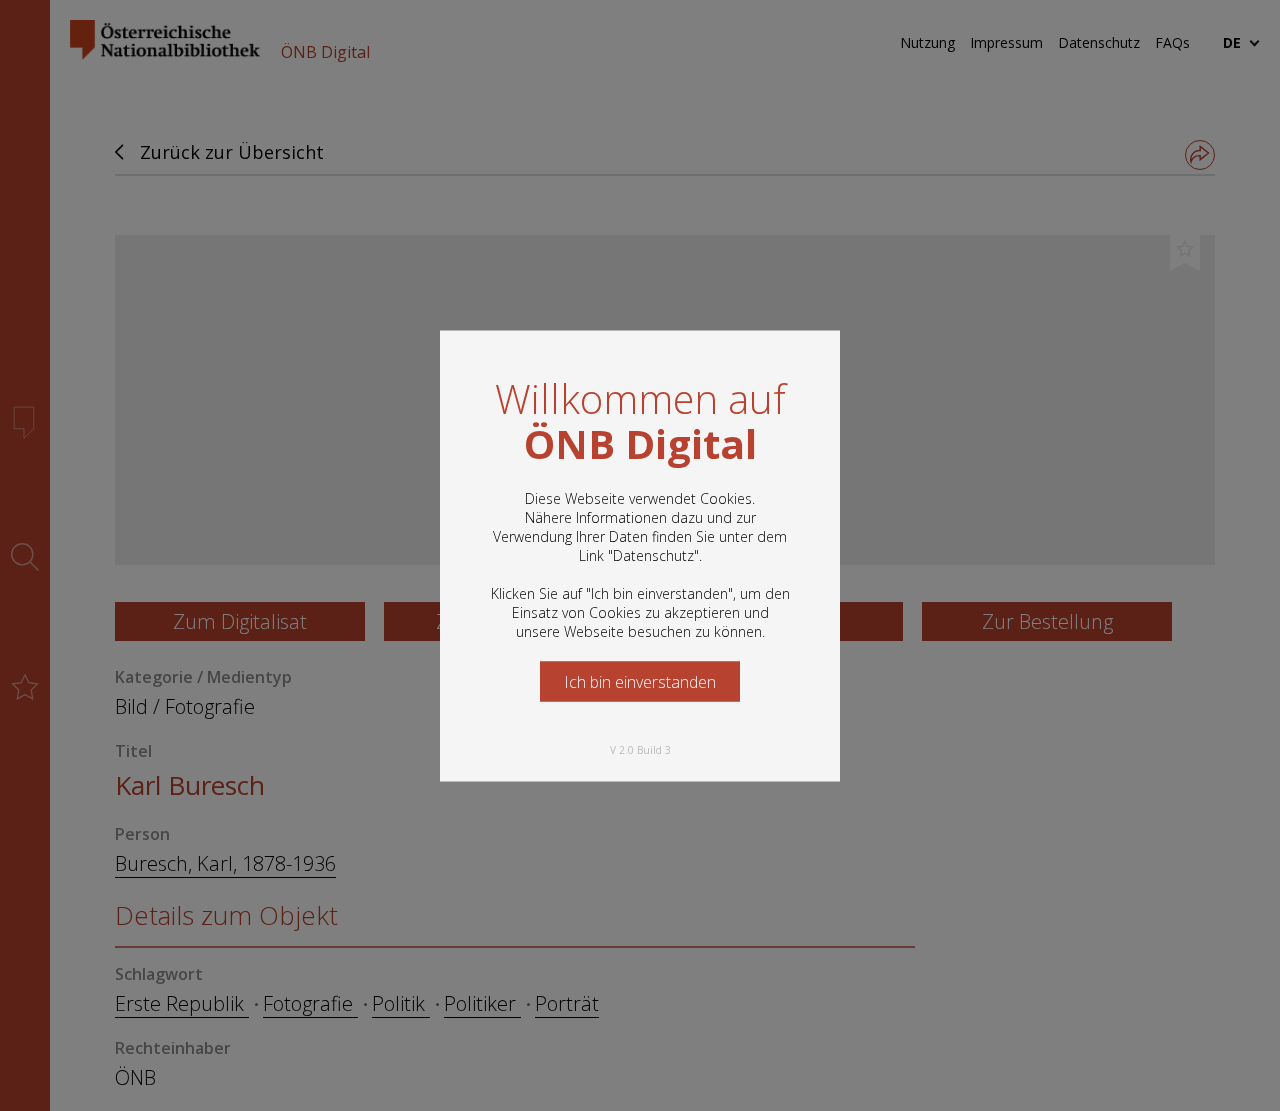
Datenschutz (653, 554)
